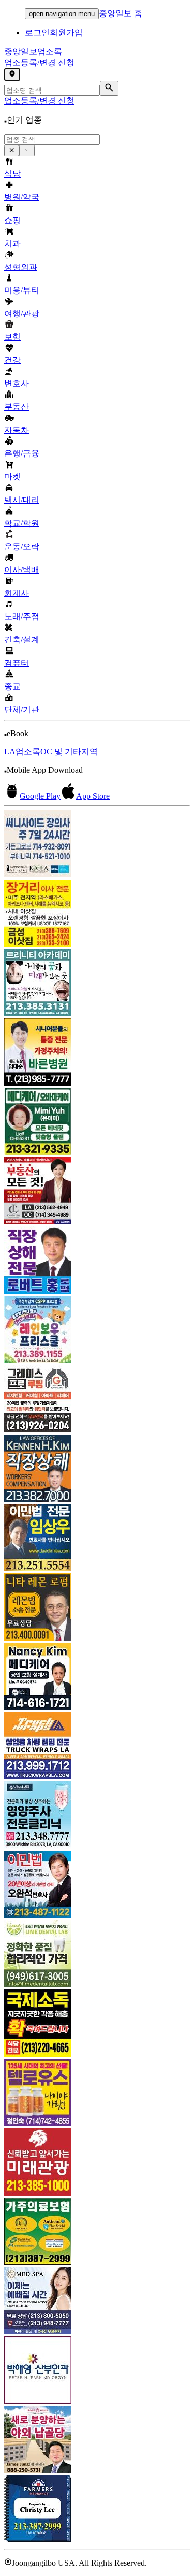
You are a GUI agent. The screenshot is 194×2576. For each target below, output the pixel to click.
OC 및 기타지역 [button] (69, 751)
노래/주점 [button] (22, 616)
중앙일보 (33, 52)
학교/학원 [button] (22, 523)
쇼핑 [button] (12, 220)
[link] (97, 845)
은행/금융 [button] (22, 453)
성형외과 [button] (21, 267)
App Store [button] (93, 796)
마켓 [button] (12, 477)
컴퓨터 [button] (17, 663)
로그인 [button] (37, 32)
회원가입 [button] (66, 32)
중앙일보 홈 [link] (121, 13)
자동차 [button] (17, 430)
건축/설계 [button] (22, 640)
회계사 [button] (17, 593)
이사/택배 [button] (22, 570)
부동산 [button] (17, 407)
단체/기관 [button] (22, 709)
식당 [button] (12, 174)
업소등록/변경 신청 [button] (39, 62)
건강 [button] (12, 360)
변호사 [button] (17, 383)
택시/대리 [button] (22, 500)
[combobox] (52, 140)
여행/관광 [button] (22, 313)
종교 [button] (12, 686)
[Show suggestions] (12, 151)
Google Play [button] (40, 796)
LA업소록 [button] (22, 751)
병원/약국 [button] (22, 197)
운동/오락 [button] (22, 546)
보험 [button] (12, 337)
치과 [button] (12, 244)
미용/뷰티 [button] (22, 290)
